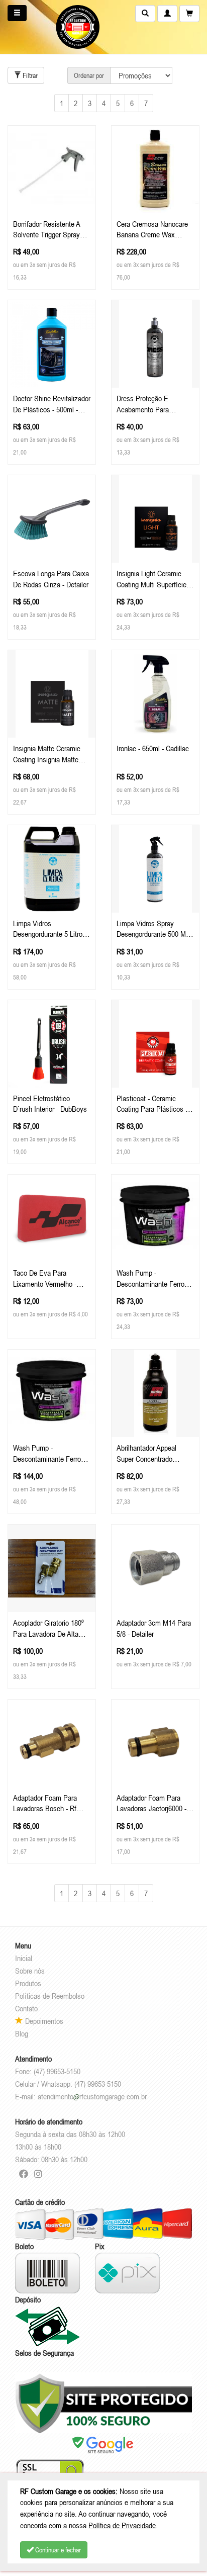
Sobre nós (30, 1971)
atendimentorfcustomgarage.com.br (92, 2096)
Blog (22, 2033)
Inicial (24, 1958)
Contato (26, 2008)
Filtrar (29, 75)
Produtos (28, 1983)
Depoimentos (43, 2021)
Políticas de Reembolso (50, 1996)
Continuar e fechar (57, 2550)
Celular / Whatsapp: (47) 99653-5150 (68, 2084)
